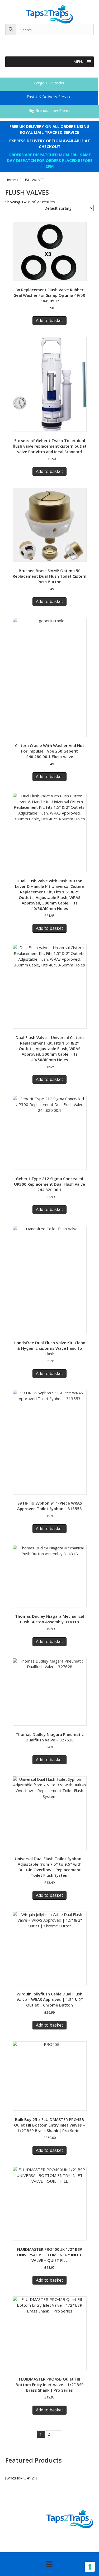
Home (11, 180)
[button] (79, 62)
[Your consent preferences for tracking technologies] (90, 2567)
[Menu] (49, 2564)
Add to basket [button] (49, 320)
